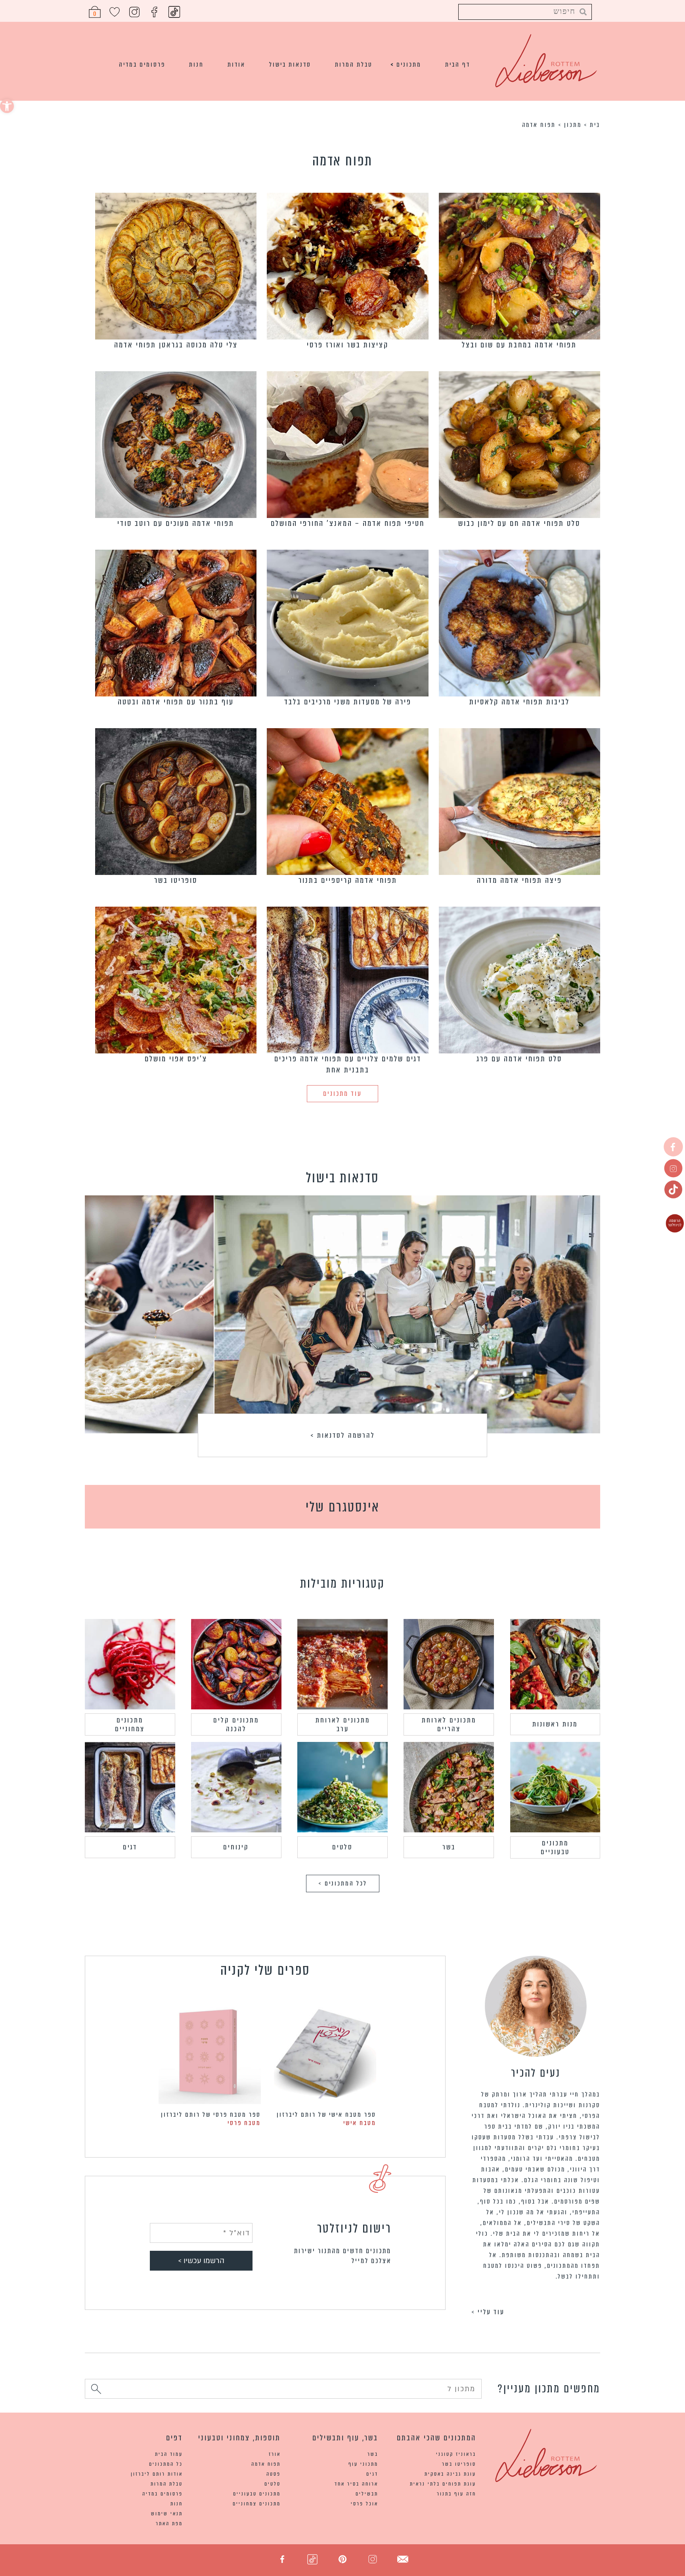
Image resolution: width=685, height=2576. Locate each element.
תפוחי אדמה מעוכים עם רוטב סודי (176, 523)
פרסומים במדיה (142, 64)
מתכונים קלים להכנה (236, 1724)
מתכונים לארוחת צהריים (449, 1724)
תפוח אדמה (266, 2464)
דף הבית (458, 64)
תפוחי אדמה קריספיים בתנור (348, 880)
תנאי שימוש (167, 2514)
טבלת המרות (354, 64)
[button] (7, 106)
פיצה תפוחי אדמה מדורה (519, 880)
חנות (196, 64)
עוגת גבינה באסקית (450, 2474)
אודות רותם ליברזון (157, 2474)
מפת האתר (169, 2523)
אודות (236, 64)
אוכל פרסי (365, 2504)
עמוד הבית (169, 2454)
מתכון (573, 125)
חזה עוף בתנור (456, 2494)
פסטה (274, 2474)
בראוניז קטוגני (456, 2454)
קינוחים (236, 1847)
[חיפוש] (96, 2390)
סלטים (342, 1847)
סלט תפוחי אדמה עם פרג (519, 1059)
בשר (449, 1847)
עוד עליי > (488, 2312)
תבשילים (367, 2494)
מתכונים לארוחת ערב (343, 1724)
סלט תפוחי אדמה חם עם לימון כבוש (519, 523)
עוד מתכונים (342, 1094)
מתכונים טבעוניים (555, 1847)
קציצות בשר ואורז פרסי (348, 345)
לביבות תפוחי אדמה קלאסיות (519, 702)
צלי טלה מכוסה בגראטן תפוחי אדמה (176, 345)
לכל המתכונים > (343, 1883)
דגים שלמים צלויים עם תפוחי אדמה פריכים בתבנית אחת (348, 1064)
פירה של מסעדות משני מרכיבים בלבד (348, 702)
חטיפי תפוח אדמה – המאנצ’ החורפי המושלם (348, 523)
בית (595, 125)
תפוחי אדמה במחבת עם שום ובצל (519, 345)
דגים (130, 1847)
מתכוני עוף (363, 2464)
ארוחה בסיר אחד (356, 2484)
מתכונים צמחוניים (130, 1724)
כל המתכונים (166, 2464)
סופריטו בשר (176, 880)
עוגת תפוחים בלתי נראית (443, 2484)
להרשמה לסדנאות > (343, 1435)
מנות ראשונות (555, 1724)
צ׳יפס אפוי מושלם (176, 1059)
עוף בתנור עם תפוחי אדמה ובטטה (176, 702)
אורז (275, 2454)
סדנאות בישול (290, 64)
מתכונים (409, 64)
